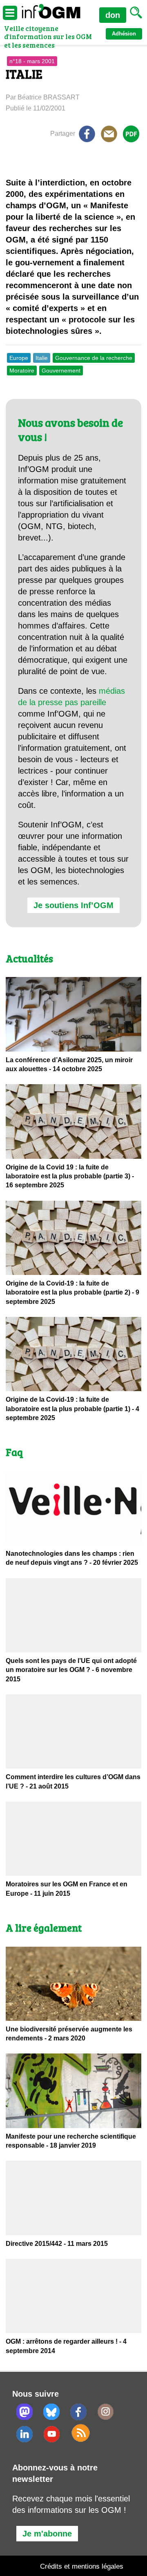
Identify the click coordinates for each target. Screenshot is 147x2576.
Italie (42, 358)
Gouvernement (61, 371)
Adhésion (124, 34)
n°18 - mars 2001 (32, 61)
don (113, 15)
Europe (19, 358)
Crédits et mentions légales (82, 2566)
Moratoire (22, 371)
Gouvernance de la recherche (94, 358)
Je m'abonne (47, 2534)
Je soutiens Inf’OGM (73, 905)
